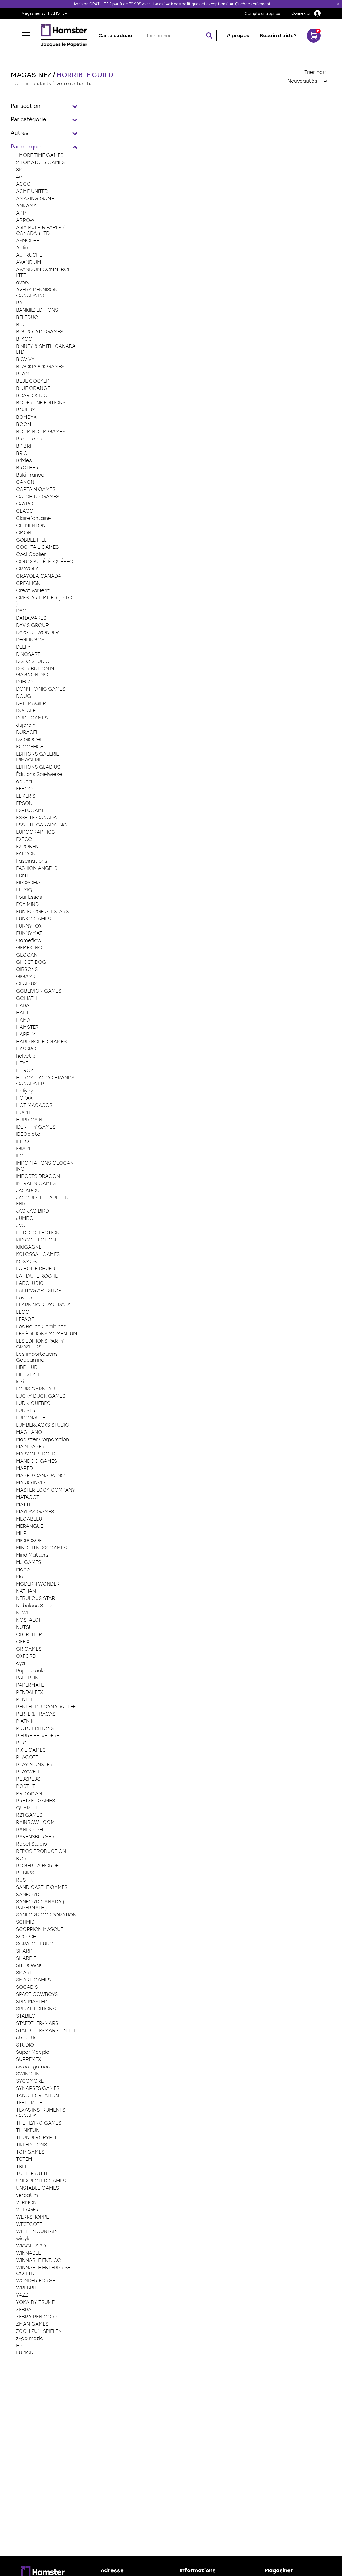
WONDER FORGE (36, 2281)
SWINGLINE (29, 2074)
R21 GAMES (29, 1815)
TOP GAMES (30, 2152)
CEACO (25, 511)
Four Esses (29, 897)
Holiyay (25, 1091)
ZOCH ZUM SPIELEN (39, 2331)
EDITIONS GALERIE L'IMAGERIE (37, 757)
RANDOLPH (30, 1830)
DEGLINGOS (30, 640)
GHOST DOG (31, 962)
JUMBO (25, 1218)
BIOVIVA (25, 359)
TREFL (23, 2166)
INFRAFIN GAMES (36, 1183)
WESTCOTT (29, 2224)
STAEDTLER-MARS (37, 2023)
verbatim (27, 2195)
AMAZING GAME (35, 199)
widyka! (25, 2239)
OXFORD (26, 1656)
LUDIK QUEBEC (33, 1403)
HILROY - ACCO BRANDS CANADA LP (45, 1081)
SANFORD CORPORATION (46, 1915)
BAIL (21, 303)
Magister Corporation (42, 1439)
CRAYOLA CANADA (39, 576)
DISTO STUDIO (33, 661)
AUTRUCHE (29, 255)
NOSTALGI (28, 1620)
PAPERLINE (29, 1678)
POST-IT (26, 1786)
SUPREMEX (29, 2059)
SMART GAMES (33, 1980)
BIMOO (24, 339)
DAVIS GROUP (32, 625)
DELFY (23, 647)
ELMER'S (26, 796)
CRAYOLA (28, 569)
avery (23, 283)
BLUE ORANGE (33, 388)
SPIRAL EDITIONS (36, 2009)
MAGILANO (29, 1432)
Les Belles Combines (41, 1327)
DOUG (24, 696)
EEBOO (24, 789)
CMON (24, 533)
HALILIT (25, 1013)
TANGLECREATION (37, 2095)
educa (24, 782)
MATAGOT (28, 1497)
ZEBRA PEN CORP (37, 2317)
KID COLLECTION (36, 1240)
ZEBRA (24, 2310)
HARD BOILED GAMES (41, 1042)
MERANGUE (30, 1526)
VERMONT (28, 2202)
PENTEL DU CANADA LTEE (46, 1707)
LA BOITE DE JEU (36, 1269)
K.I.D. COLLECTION (38, 1233)
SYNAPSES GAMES (38, 2088)
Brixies (24, 460)
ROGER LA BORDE (37, 1866)
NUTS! (23, 1627)
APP (21, 213)
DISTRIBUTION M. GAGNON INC (36, 672)
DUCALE (26, 711)
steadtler (28, 2038)
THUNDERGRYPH (36, 2137)
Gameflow (29, 940)
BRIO (22, 453)
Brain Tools (29, 439)
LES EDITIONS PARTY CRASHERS (40, 1344)
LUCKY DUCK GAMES (41, 1396)
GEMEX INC (29, 948)
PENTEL (25, 1699)
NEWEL (24, 1613)
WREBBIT (27, 2288)
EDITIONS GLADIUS (38, 767)
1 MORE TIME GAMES (40, 155)
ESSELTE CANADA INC (41, 825)
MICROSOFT (30, 1541)
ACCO (23, 184)
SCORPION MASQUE (40, 1929)
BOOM (24, 424)
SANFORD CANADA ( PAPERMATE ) (40, 1905)
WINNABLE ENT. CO (39, 2260)
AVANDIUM (29, 262)
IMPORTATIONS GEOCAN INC (45, 1166)
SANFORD (28, 1895)
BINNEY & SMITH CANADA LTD (46, 349)
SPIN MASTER (32, 2002)
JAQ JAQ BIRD (32, 1211)
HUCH (23, 1112)
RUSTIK (24, 1880)
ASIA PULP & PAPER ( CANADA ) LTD (40, 230)
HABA (23, 1005)
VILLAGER (27, 2210)
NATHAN (26, 1591)
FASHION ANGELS (37, 868)
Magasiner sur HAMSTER (44, 13)
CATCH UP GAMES (38, 497)
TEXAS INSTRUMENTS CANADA (41, 2113)
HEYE (22, 1063)
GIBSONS (27, 969)
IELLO (22, 1141)
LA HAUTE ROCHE (37, 1276)
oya (20, 1663)
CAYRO (25, 504)
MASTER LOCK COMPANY (46, 1490)
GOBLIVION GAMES (39, 991)
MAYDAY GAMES (35, 1512)
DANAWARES (31, 618)
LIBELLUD (27, 1367)
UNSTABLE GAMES (37, 2188)
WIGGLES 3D (31, 2246)
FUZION (25, 2353)
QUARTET (27, 1808)
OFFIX (23, 1642)
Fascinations (32, 861)
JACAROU (28, 1191)
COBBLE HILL (31, 540)
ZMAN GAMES (32, 2324)
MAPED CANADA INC (40, 1476)
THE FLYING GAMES (39, 2123)
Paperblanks (31, 1671)
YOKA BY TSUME (35, 2302)
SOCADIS (27, 1987)
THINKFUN (28, 2130)
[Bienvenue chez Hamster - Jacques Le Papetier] (64, 36)
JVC (21, 1225)
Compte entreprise (263, 14)
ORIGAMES (29, 1649)
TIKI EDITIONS (32, 2145)
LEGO (23, 1312)
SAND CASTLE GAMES (42, 1887)
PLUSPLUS (28, 1779)
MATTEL (25, 1504)
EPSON (24, 803)
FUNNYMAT (29, 933)
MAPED (24, 1468)
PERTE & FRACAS (36, 1714)
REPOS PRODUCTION (41, 1851)
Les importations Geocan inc (37, 1357)
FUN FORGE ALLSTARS (42, 912)
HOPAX (24, 1098)
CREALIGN (28, 583)
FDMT (23, 875)
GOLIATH (27, 998)
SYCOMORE (30, 2081)
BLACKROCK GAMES (40, 367)
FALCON (26, 854)
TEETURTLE (29, 2103)
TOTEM (24, 2159)
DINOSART (28, 654)
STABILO (26, 2016)
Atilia (22, 248)
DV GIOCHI (29, 740)
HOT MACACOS (34, 1105)
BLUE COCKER (33, 381)
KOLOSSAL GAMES (38, 1254)
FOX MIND (27, 904)
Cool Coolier (31, 554)
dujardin (26, 725)
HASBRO (26, 1049)
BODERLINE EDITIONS (41, 403)
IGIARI (23, 1149)
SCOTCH (26, 1937)
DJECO (24, 682)
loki (20, 1382)
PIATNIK (25, 1721)
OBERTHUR (29, 1634)
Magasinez (31, 75)
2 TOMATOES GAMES (40, 162)
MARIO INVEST (33, 1483)
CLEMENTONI (31, 525)
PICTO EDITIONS (35, 1728)
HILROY (25, 1070)
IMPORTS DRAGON (38, 1176)
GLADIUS (27, 984)
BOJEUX (26, 410)
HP (19, 2346)
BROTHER (27, 468)
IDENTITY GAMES (36, 1127)
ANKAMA (26, 206)
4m (20, 177)
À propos (238, 36)
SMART (24, 1973)
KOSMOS (26, 1262)
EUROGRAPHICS (35, 832)
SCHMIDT (27, 1922)
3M (20, 170)
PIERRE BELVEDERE (38, 1736)
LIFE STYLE (28, 1374)
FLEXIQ (24, 890)
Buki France (30, 475)
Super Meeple (33, 2052)
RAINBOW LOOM (35, 1822)
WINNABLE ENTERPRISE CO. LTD (43, 2270)
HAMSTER (27, 1027)
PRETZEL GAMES (35, 1801)
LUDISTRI (26, 1411)
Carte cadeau (115, 36)
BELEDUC (27, 317)
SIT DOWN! (29, 1965)
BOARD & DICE (33, 395)
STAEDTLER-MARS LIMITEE (46, 2030)
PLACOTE (27, 1757)
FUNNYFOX (29, 926)
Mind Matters (32, 1555)
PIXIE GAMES (31, 1750)
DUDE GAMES (32, 718)
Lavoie (24, 1298)
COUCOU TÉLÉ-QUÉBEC (44, 562)
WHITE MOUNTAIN (37, 2231)
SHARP (24, 1951)
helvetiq (26, 1056)
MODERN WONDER (38, 1584)
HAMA (23, 1020)
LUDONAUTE (31, 1418)
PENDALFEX (30, 1692)
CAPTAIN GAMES (36, 489)
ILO (20, 1156)
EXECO (24, 839)
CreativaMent (33, 590)
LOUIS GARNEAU (35, 1389)
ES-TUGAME (30, 810)
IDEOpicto (28, 1134)
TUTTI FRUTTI (32, 2174)
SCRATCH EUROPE (38, 1944)
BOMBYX (26, 417)
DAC (21, 611)
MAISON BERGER (36, 1454)
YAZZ (22, 2295)
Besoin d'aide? (278, 36)
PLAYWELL (28, 1772)
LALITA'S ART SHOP (39, 1290)
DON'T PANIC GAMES (41, 689)
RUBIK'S (25, 1873)
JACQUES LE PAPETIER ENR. (42, 1201)
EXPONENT (29, 847)
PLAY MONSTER (34, 1765)
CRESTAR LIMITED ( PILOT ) (45, 601)
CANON (25, 482)
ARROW (25, 220)
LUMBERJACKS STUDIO (43, 1425)
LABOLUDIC (30, 1283)
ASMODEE (28, 241)
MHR (21, 1533)
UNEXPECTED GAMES (41, 2181)
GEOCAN (27, 955)
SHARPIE (26, 1958)
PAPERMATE (30, 1685)
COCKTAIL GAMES (37, 547)
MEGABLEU (29, 1519)
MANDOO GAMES (36, 1461)
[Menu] (26, 36)
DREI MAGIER (31, 703)
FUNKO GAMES (33, 919)
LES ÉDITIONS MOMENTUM (47, 1334)
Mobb (23, 1569)
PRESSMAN (29, 1793)
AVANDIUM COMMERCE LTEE (43, 272)
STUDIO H (27, 2045)
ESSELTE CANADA (36, 818)
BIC (20, 325)
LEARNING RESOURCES (43, 1305)
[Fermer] (338, 4)
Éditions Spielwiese (39, 774)
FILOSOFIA (28, 883)
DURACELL (29, 732)
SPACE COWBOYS (37, 1994)
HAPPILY (26, 1034)
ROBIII (23, 1858)
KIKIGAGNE (29, 1247)
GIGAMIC (27, 977)
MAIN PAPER (30, 1447)
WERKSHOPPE (32, 2217)
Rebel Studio (32, 1844)
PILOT (23, 1743)
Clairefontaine (34, 518)
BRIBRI (24, 446)
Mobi (22, 1577)
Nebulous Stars (35, 1606)
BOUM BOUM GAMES (41, 432)
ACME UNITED (32, 191)
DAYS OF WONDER (37, 632)
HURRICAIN (29, 1120)
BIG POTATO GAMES (40, 332)
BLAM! (23, 374)
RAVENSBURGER (35, 1837)
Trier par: (315, 72)
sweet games (33, 2067)
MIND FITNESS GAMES (41, 1548)
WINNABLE (28, 2253)
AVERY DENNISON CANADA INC (37, 293)
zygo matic (30, 2338)
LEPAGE (25, 1319)
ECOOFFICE (30, 747)
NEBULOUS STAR (36, 1598)
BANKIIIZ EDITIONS (37, 310)
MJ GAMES (29, 1562)
